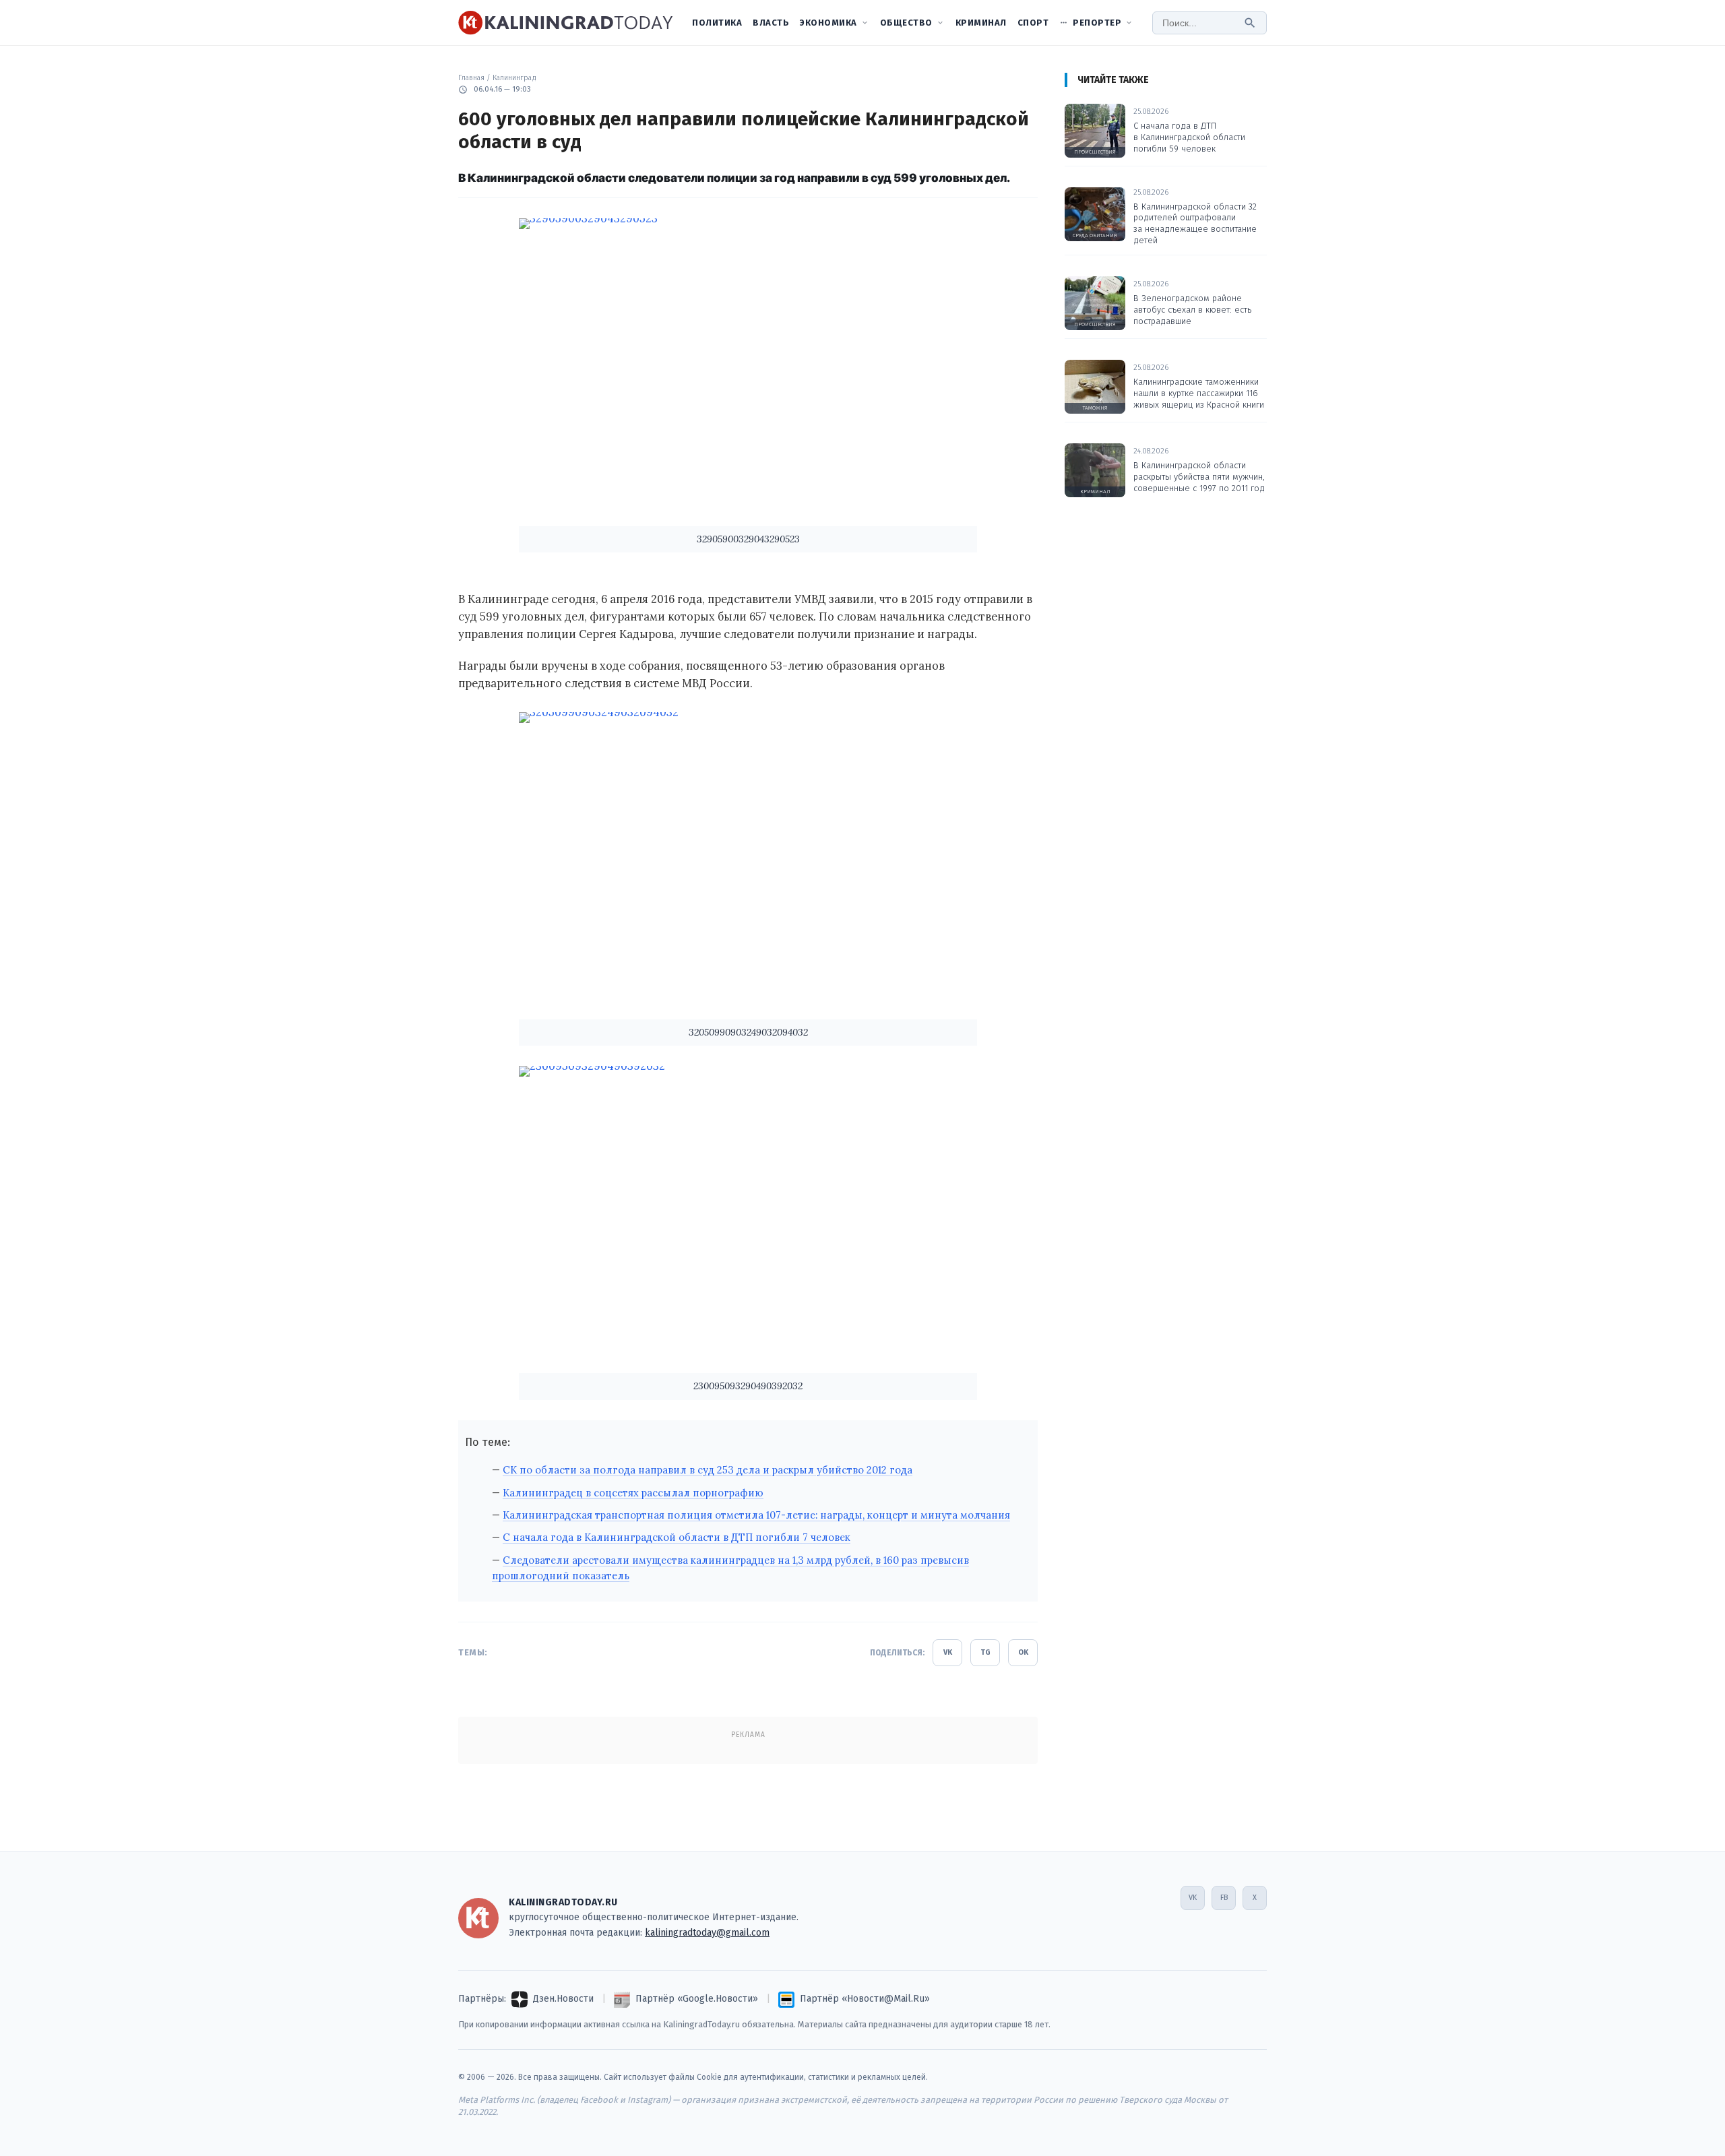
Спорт (1033, 23)
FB (1224, 1898)
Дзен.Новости (563, 1999)
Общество (906, 23)
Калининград (514, 78)
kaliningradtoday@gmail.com (707, 1933)
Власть (771, 23)
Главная (471, 78)
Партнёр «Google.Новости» (697, 1999)
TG (985, 1652)
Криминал (981, 23)
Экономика (828, 23)
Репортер (1097, 23)
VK (948, 1652)
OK (1023, 1652)
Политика (717, 23)
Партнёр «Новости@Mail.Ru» (865, 1999)
